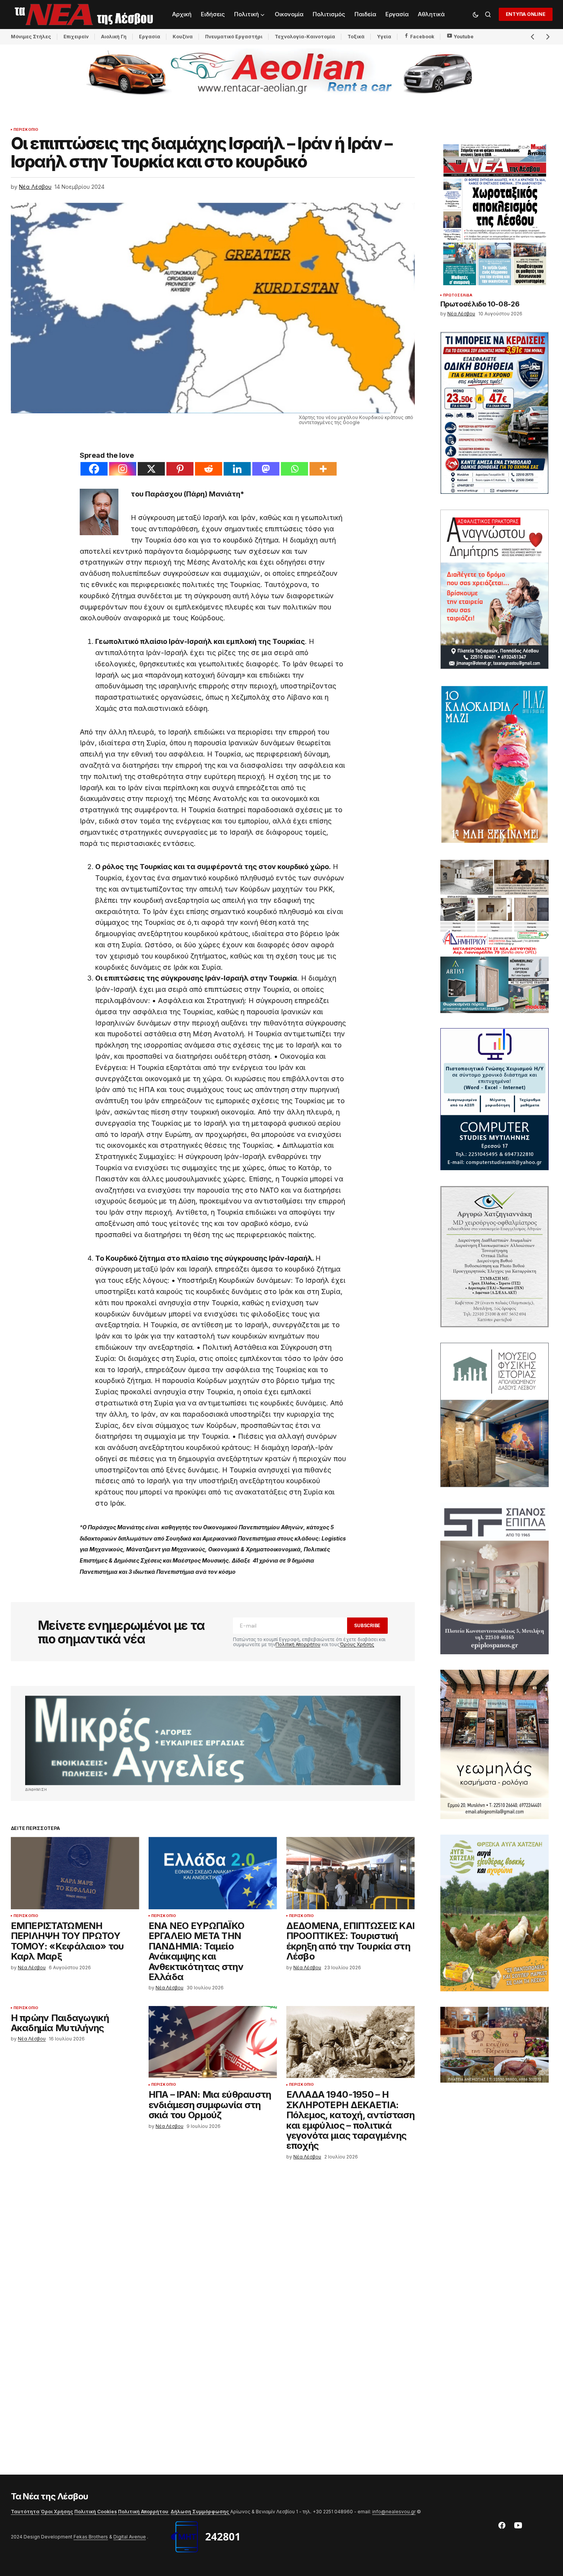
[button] (476, 14)
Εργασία (150, 37)
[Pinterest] (180, 469)
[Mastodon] (266, 469)
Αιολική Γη (114, 37)
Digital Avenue (130, 2537)
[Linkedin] (237, 469)
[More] (323, 469)
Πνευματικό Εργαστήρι (234, 37)
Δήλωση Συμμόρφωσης (200, 2512)
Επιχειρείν (76, 37)
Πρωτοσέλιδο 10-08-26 (480, 304)
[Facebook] (94, 469)
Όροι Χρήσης (57, 2512)
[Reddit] (209, 469)
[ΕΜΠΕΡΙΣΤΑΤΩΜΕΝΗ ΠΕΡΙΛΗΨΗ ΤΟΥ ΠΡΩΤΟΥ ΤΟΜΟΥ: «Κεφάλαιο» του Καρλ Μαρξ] (75, 1873)
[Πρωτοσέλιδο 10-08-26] (495, 215)
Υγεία (384, 37)
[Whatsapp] (294, 469)
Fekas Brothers (91, 2537)
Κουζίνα (183, 37)
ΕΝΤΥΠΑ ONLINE (526, 14)
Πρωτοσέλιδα (458, 296)
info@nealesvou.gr (394, 2512)
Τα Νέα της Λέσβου (50, 2496)
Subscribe (367, 1625)
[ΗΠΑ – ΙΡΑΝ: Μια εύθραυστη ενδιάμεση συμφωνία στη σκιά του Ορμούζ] (213, 2042)
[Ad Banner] (213, 1740)
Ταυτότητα (25, 2512)
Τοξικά (356, 37)
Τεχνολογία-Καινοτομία (305, 37)
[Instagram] (123, 469)
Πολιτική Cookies (96, 2512)
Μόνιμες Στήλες (31, 37)
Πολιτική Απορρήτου (298, 1644)
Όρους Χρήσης (357, 1644)
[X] (151, 469)
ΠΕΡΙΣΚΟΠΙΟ (26, 130)
